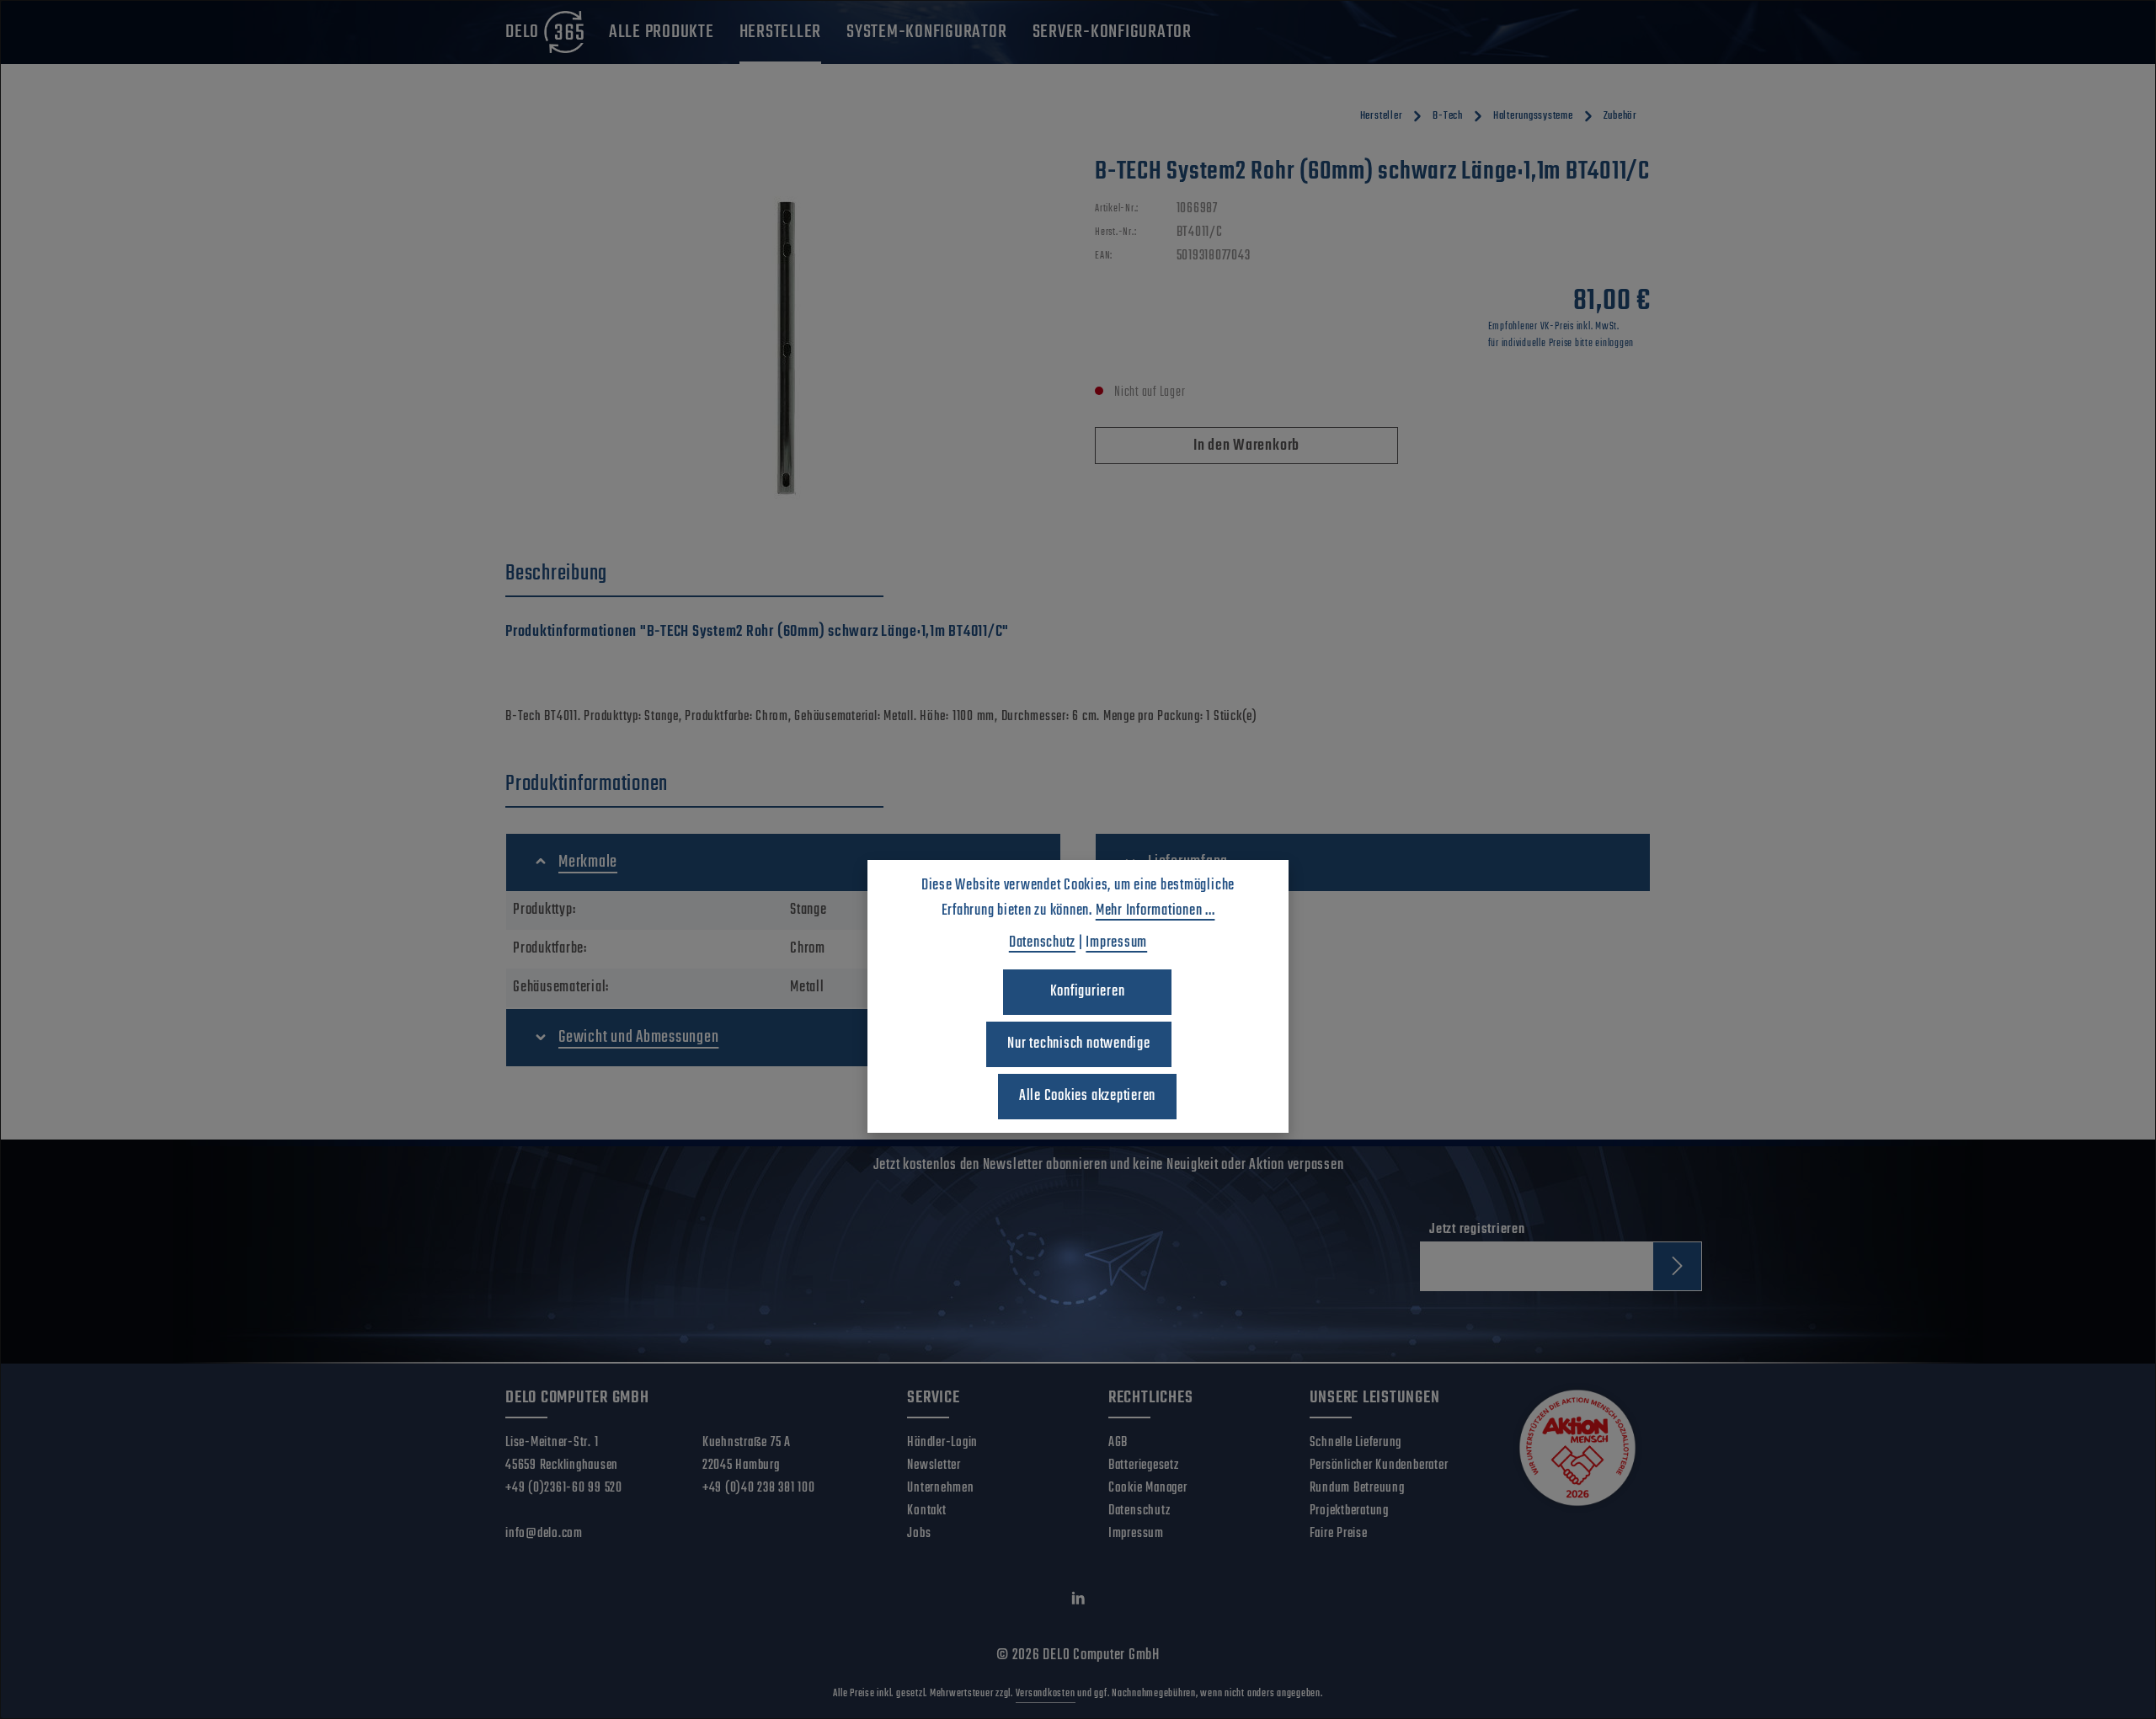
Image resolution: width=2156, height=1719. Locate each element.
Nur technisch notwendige (1078, 1044)
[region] (783, 337)
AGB (1118, 1443)
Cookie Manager (1148, 1488)
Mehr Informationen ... (1155, 911)
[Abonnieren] (1677, 1266)
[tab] (694, 574)
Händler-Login (942, 1443)
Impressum (1136, 1534)
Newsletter (934, 1465)
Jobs (919, 1534)
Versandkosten (1046, 1694)
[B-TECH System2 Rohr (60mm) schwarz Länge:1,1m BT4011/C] (783, 337)
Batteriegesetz (1144, 1465)
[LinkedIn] (1078, 1602)
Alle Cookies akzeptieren (1087, 1096)
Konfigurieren (1088, 992)
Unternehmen (940, 1488)
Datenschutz (1139, 1511)
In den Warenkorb (1246, 446)
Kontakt (926, 1511)
